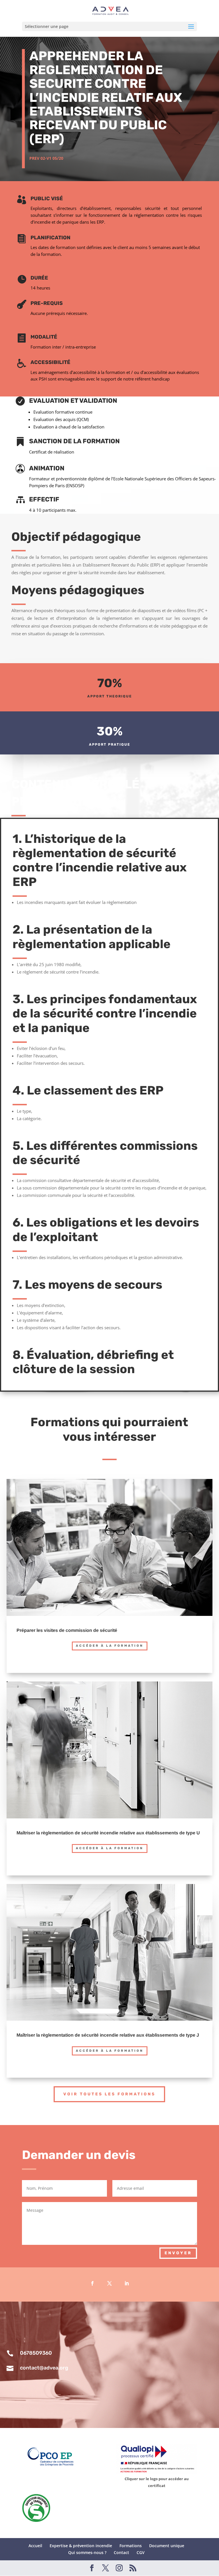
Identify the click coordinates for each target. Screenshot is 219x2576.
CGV (141, 2552)
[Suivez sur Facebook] (92, 2283)
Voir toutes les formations (109, 2094)
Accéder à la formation (110, 1646)
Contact (121, 2552)
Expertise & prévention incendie (81, 2546)
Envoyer (178, 2253)
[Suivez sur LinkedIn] (127, 2283)
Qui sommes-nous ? (87, 2552)
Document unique (167, 2546)
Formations (131, 2546)
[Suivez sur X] (109, 2283)
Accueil (35, 2546)
